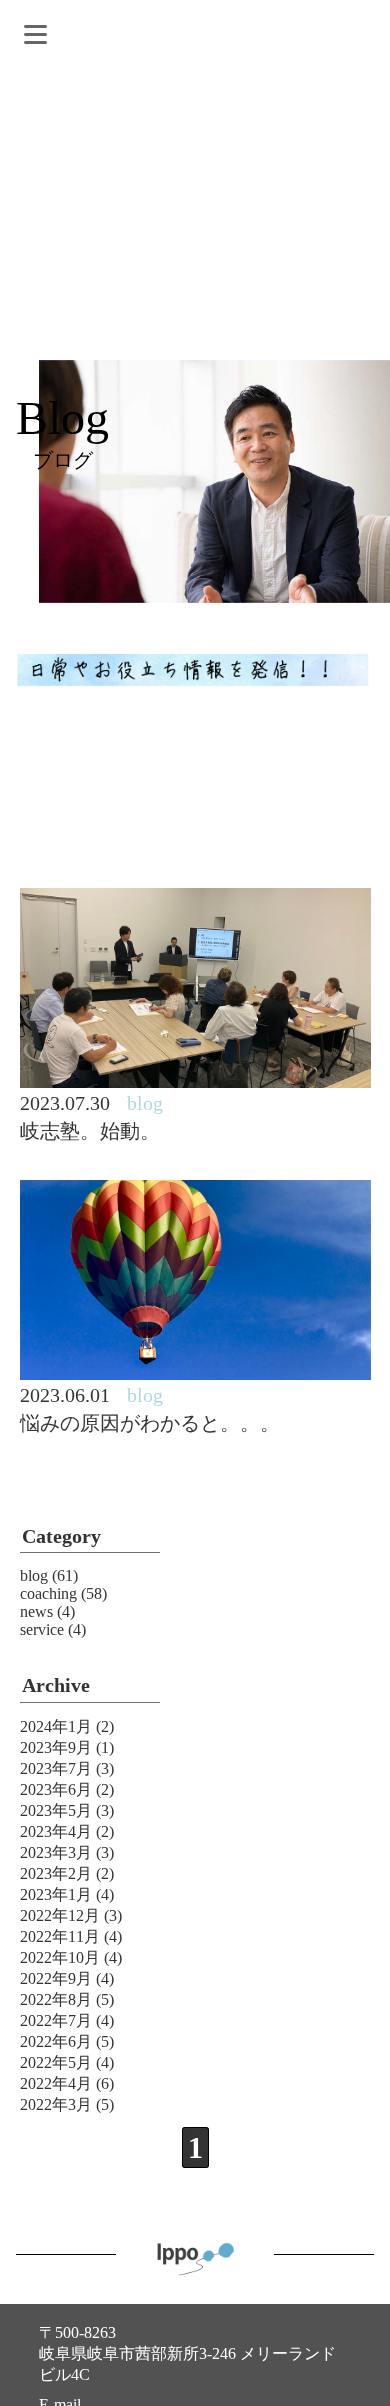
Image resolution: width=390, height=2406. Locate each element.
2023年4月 (56, 1831)
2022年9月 (56, 1978)
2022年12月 (60, 1915)
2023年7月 (56, 1768)
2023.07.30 (65, 1103)
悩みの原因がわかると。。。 (150, 1423)
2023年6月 (56, 1789)
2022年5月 (56, 2062)
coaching (48, 1593)
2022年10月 (60, 1957)
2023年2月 (56, 1873)
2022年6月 (56, 2041)
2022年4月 (56, 2083)
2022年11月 (60, 1936)
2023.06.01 (65, 1395)
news (36, 1611)
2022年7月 (56, 2020)
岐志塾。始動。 (90, 1131)
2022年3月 (56, 2104)
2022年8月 (56, 1999)
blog (34, 1575)
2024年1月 (56, 1726)
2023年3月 (56, 1852)
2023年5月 (56, 1810)
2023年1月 (56, 1894)
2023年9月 (56, 1747)
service (42, 1629)
